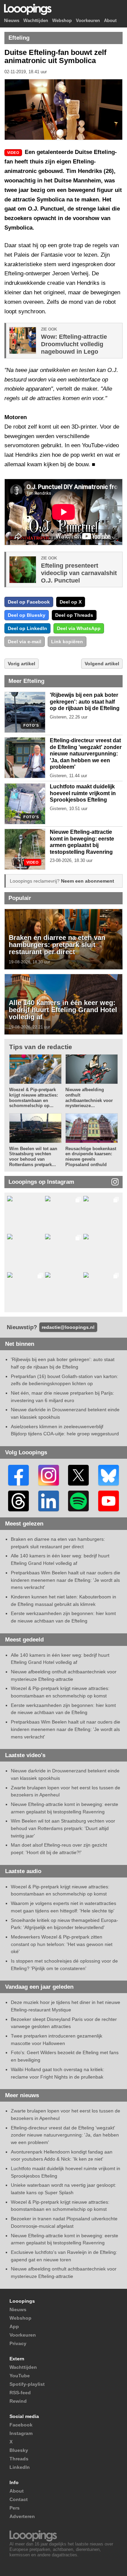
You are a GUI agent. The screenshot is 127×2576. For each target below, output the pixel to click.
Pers (15, 2508)
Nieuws (12, 21)
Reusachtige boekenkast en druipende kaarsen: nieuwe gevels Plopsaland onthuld (91, 1157)
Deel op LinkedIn (27, 628)
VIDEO (33, 862)
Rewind (18, 2401)
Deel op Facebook (29, 602)
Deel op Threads (74, 615)
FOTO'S (31, 725)
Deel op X (71, 602)
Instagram (21, 2433)
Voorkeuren (88, 21)
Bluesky (19, 2450)
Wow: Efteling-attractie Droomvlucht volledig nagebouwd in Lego (74, 344)
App (14, 2326)
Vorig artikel (22, 664)
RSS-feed (20, 2393)
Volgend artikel (102, 664)
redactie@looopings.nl (68, 1327)
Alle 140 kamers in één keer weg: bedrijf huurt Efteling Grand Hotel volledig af (63, 1010)
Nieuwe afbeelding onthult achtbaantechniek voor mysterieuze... (89, 1098)
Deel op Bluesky (27, 615)
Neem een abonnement (88, 881)
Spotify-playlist (27, 2384)
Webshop (62, 21)
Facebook (21, 2425)
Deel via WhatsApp (79, 628)
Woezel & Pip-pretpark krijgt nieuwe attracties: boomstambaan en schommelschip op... (34, 1098)
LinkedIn (20, 2467)
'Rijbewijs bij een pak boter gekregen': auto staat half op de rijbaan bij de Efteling (85, 702)
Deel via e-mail (25, 642)
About (110, 21)
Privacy (18, 2343)
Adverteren (22, 2516)
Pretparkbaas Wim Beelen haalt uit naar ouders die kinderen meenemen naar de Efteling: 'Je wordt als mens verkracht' (66, 1580)
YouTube (20, 2376)
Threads (19, 2459)
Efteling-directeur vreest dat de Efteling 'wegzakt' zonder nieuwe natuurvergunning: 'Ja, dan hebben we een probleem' (86, 754)
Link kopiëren (67, 642)
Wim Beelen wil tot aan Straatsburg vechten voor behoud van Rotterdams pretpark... (33, 1157)
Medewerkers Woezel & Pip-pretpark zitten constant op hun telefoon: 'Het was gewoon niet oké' (62, 1944)
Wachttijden (36, 21)
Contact (19, 2499)
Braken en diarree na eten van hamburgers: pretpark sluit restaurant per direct (57, 945)
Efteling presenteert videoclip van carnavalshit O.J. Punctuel (79, 573)
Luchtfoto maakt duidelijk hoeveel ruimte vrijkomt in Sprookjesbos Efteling (83, 793)
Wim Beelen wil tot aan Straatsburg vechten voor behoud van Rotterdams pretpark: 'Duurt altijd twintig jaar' (63, 1828)
